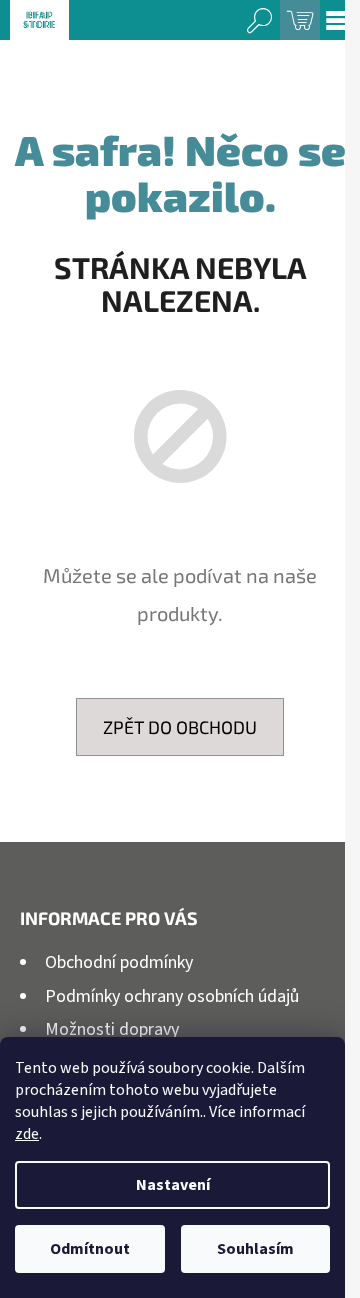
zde (27, 1134)
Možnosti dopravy (112, 1029)
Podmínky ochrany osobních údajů (172, 996)
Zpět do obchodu (180, 727)
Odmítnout (90, 1249)
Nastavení (173, 1185)
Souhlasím (255, 1249)
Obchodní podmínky (119, 962)
